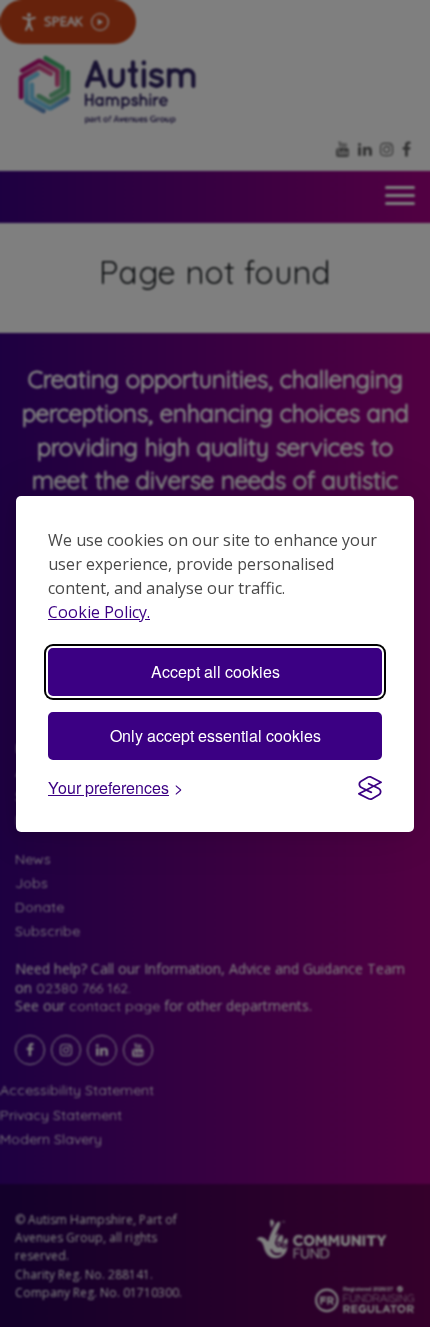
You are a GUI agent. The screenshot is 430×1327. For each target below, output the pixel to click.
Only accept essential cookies (215, 735)
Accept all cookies (215, 671)
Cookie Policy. (99, 612)
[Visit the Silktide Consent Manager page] (370, 788)
